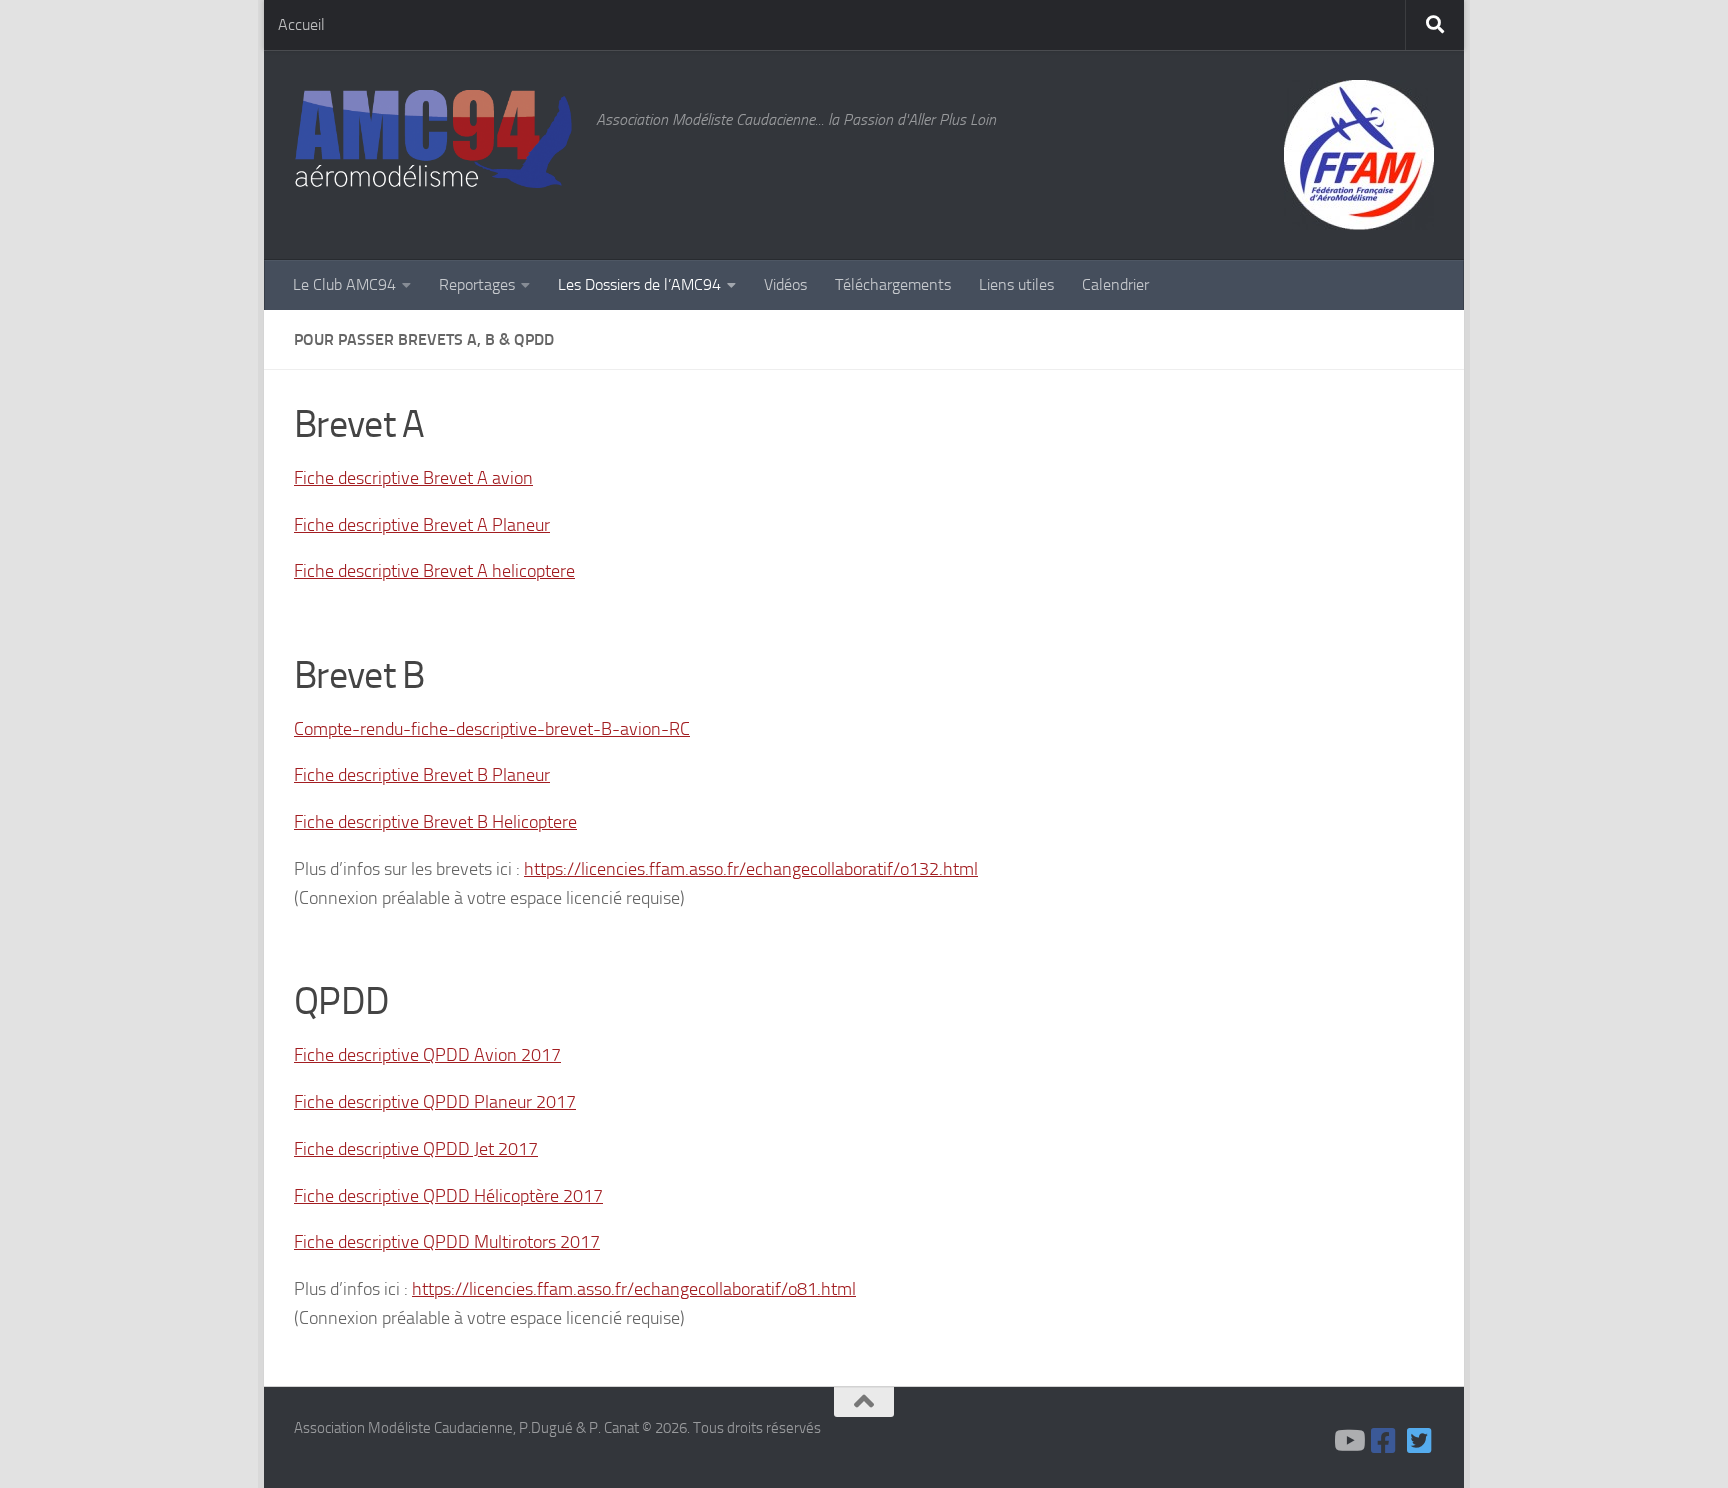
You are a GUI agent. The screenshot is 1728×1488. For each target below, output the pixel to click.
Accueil (301, 24)
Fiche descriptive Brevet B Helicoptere (435, 822)
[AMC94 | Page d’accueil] (435, 140)
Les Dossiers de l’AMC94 (639, 284)
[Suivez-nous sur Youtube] (1348, 1441)
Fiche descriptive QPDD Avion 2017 (427, 1055)
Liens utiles (1016, 284)
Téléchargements (893, 284)
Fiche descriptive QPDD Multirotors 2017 (447, 1242)
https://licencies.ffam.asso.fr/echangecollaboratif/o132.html (751, 869)
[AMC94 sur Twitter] (1420, 1441)
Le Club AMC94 (344, 284)
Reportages (477, 284)
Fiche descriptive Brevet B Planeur (422, 775)
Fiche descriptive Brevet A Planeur (422, 525)
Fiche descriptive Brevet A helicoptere (434, 571)
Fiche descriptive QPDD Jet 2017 (416, 1149)
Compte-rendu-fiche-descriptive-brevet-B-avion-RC (492, 729)
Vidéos (785, 284)
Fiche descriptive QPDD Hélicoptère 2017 (448, 1196)
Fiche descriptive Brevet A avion (413, 478)
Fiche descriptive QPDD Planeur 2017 (435, 1102)
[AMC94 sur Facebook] (1384, 1441)
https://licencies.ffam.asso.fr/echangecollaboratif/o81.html (634, 1289)
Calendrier (1115, 284)
